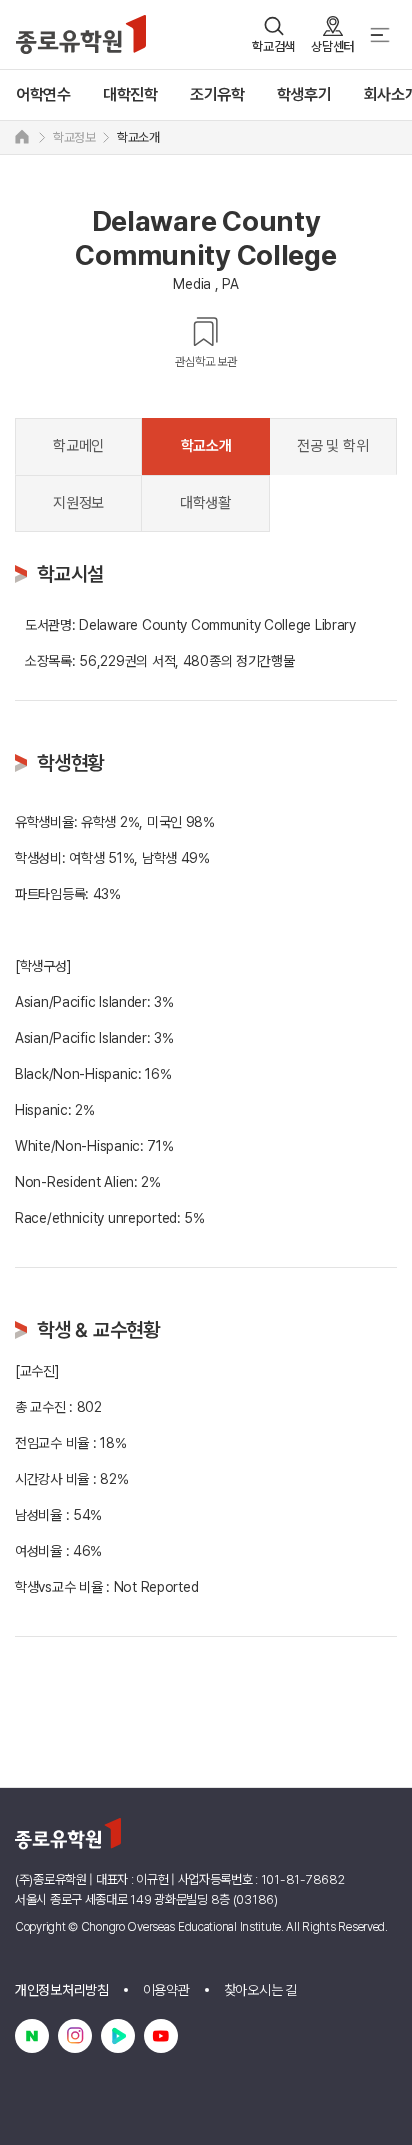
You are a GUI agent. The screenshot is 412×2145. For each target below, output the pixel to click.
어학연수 (43, 94)
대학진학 (130, 94)
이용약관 (166, 1990)
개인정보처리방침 (62, 1990)
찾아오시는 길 (260, 1990)
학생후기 (304, 94)
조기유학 (217, 94)
